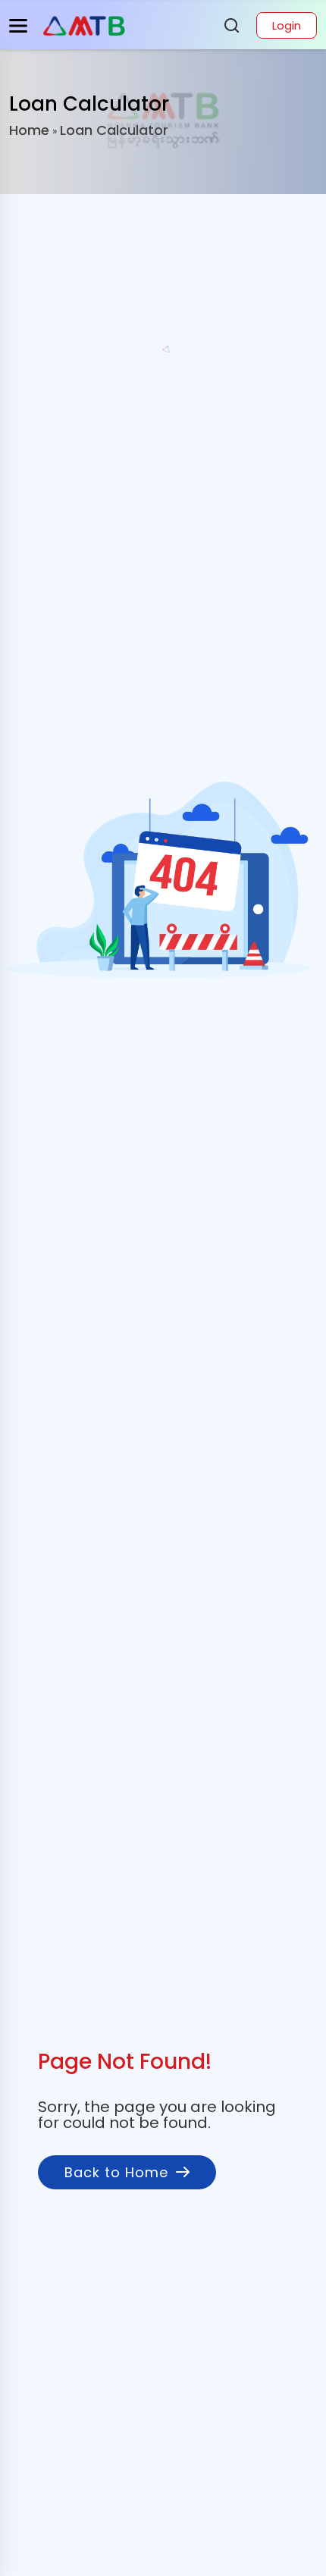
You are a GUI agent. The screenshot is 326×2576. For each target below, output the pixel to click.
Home (29, 130)
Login (287, 25)
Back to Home (116, 2172)
